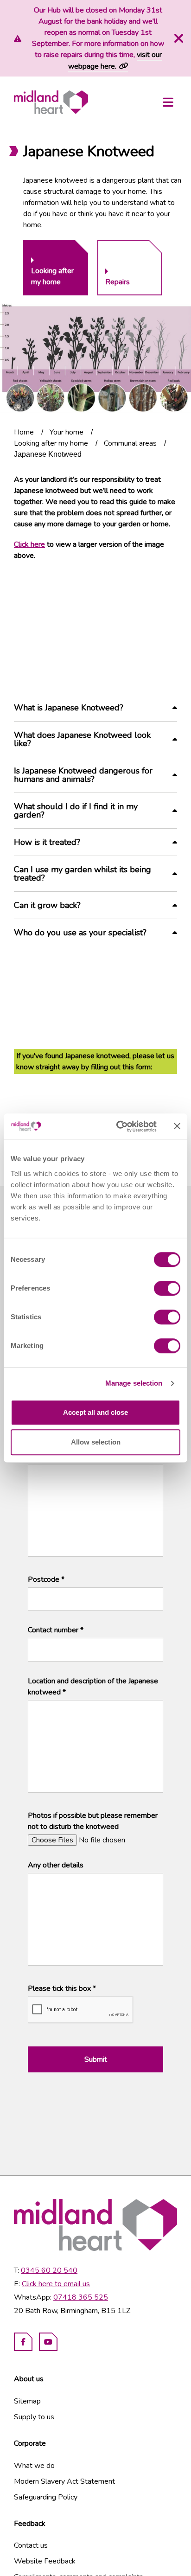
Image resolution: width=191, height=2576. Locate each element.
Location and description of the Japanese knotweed (93, 1687)
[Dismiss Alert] (178, 38)
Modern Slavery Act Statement (64, 2481)
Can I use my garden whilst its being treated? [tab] (83, 874)
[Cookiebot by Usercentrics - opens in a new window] (118, 1126)
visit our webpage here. (115, 61)
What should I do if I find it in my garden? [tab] (76, 811)
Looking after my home (51, 443)
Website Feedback (45, 2561)
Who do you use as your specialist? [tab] (80, 933)
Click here (29, 544)
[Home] (51, 102)
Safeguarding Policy (46, 2497)
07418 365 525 (81, 2297)
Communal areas (130, 443)
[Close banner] (177, 1126)
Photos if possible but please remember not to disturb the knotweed (93, 1821)
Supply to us (34, 2417)
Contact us (31, 2545)
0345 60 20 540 (49, 2270)
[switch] (167, 1288)
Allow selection (96, 1442)
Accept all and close (95, 1412)
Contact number (56, 1630)
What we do (34, 2466)
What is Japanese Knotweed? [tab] (69, 708)
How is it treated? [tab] (47, 842)
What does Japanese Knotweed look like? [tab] (82, 739)
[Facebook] (23, 2342)
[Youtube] (48, 2342)
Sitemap (27, 2401)
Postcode (46, 1579)
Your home (67, 432)
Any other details (56, 1865)
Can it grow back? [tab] (47, 905)
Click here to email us (56, 2284)
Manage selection (134, 1383)
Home (24, 432)
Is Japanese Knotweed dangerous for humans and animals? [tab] (83, 775)
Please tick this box (62, 1988)
